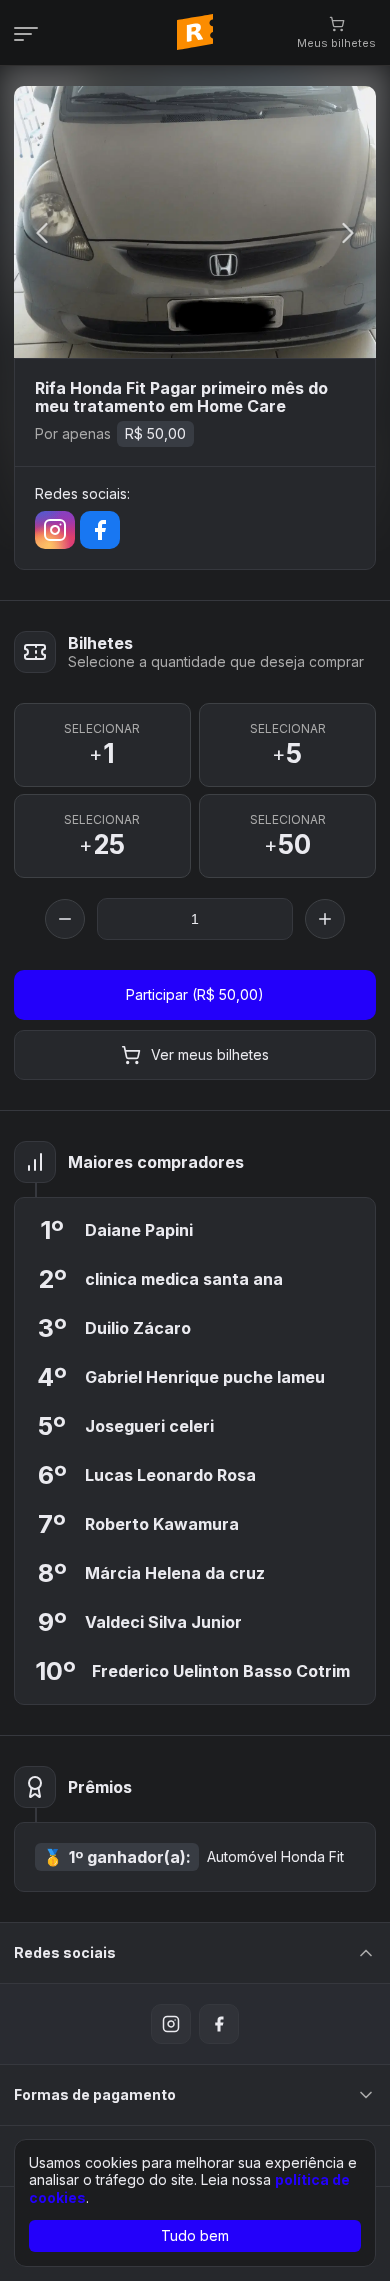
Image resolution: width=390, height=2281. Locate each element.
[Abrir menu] (32, 33)
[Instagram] (55, 530)
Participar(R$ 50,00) (195, 994)
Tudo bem (195, 2235)
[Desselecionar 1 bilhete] (65, 919)
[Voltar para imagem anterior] (42, 234)
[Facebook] (100, 530)
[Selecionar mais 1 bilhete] (325, 919)
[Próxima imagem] (348, 234)
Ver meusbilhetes (210, 1054)
